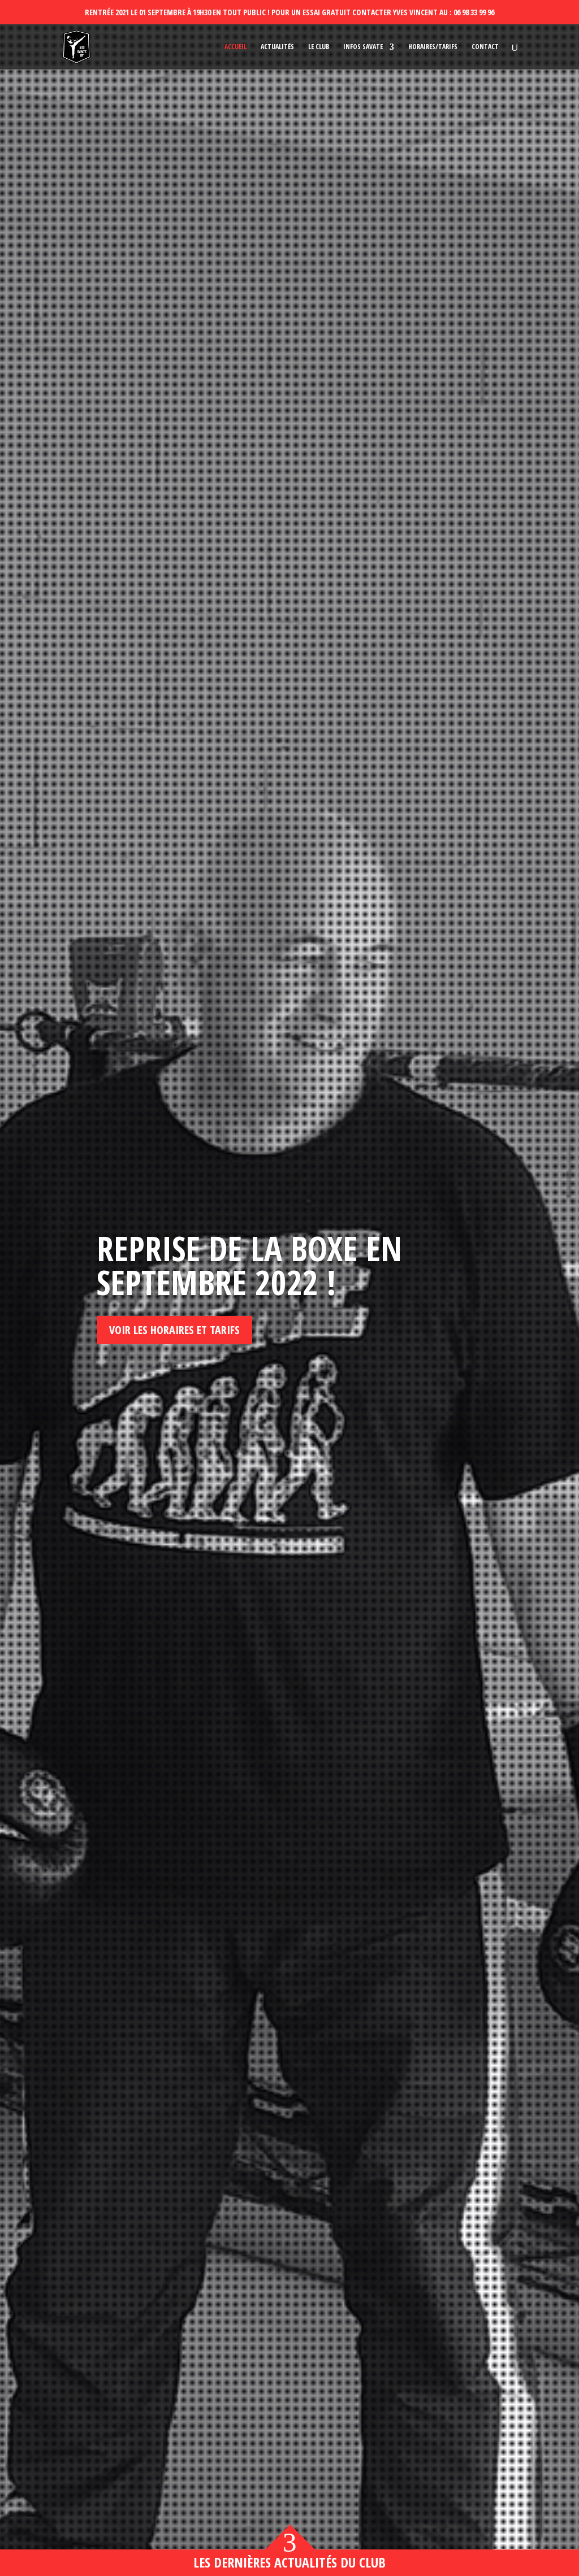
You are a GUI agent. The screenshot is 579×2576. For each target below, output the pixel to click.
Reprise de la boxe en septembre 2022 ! (249, 1265)
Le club (319, 47)
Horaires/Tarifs (433, 47)
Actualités (277, 47)
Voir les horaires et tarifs (174, 1330)
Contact (485, 47)
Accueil (236, 47)
